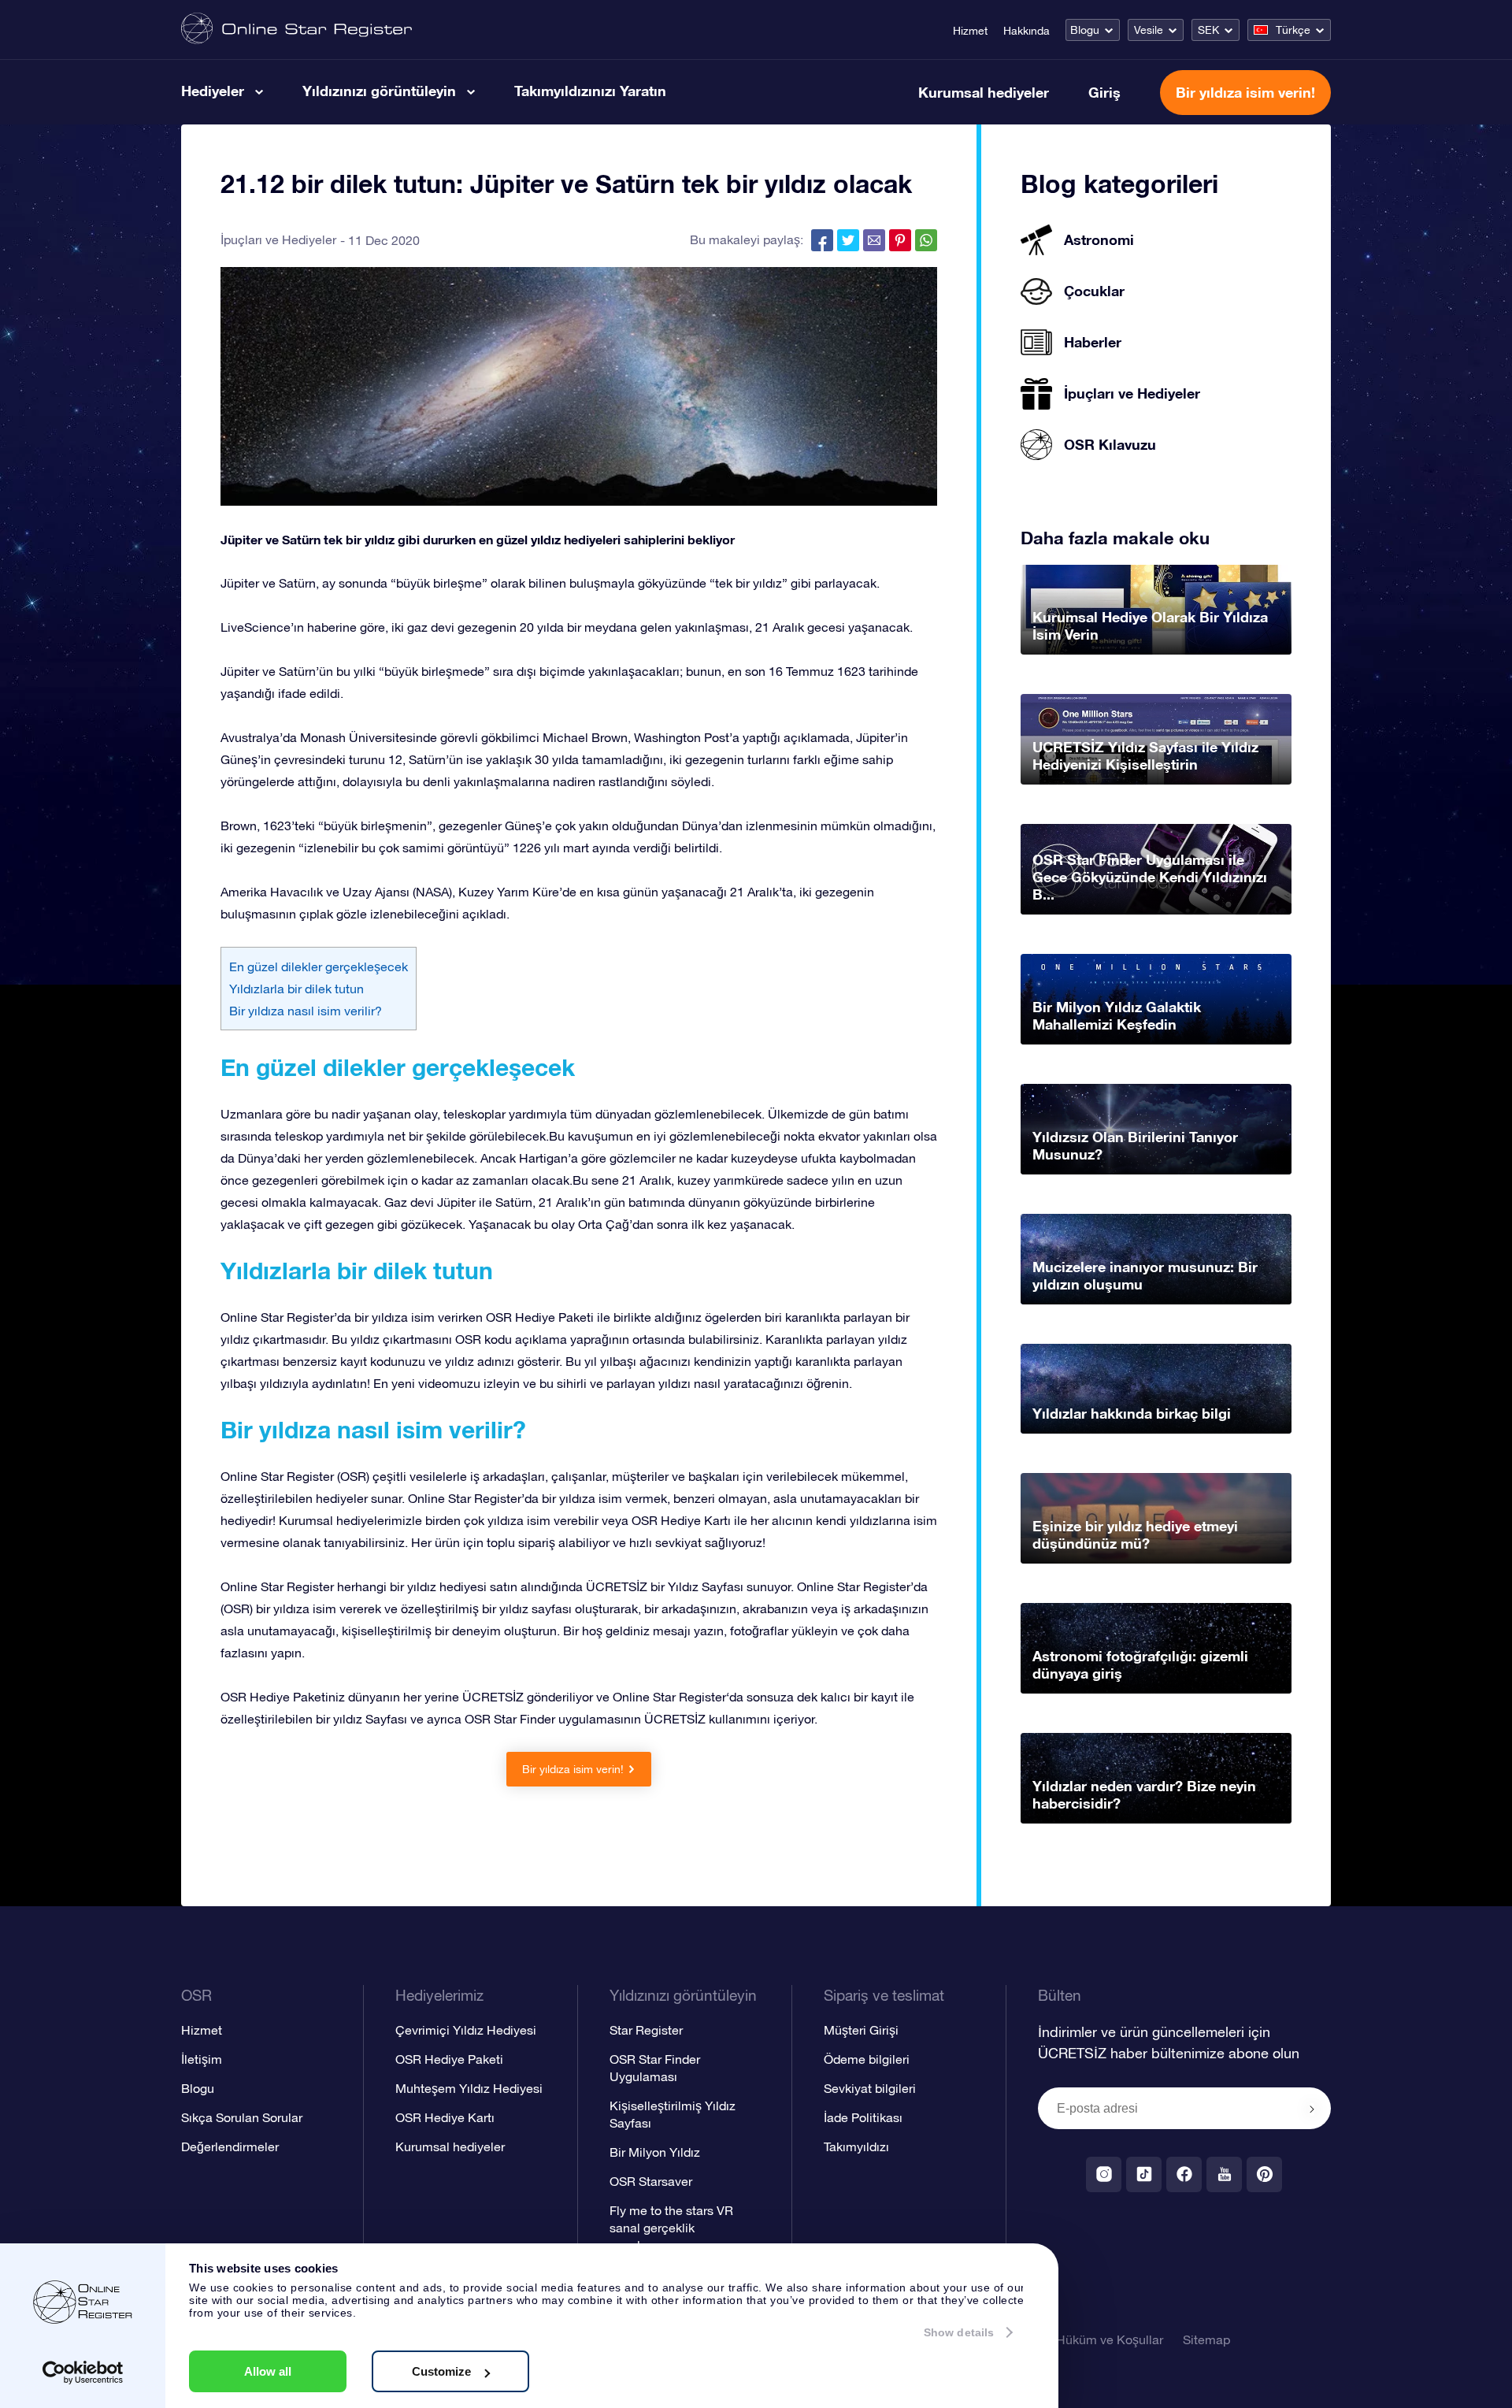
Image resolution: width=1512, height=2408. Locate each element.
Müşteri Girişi (861, 2030)
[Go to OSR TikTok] (1144, 2174)
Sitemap (1206, 2339)
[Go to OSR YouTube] (1224, 2174)
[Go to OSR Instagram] (1104, 2174)
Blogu (1085, 30)
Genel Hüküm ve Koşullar (1091, 2339)
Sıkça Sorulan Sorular (242, 2117)
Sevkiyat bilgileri (870, 2088)
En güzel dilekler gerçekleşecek (319, 967)
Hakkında (1027, 31)
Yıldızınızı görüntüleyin (379, 91)
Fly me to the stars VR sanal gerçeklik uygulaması (671, 2228)
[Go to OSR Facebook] (1184, 2174)
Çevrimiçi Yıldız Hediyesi (466, 2030)
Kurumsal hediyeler (984, 92)
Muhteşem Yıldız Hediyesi (469, 2088)
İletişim (202, 2059)
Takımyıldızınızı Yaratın (590, 91)
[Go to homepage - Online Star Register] (296, 30)
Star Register (646, 2030)
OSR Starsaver (651, 2181)
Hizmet (970, 31)
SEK (1208, 30)
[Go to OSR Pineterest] (1264, 2174)
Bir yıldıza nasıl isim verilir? (306, 1011)
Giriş (1104, 92)
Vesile (1149, 30)
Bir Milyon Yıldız (655, 2152)
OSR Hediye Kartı (445, 2117)
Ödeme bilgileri (867, 2059)
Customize (441, 2371)
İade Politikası (863, 2117)
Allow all (268, 2371)
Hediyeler (213, 91)
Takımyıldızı (856, 2146)
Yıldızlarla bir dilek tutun (296, 989)
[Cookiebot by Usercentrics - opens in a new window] (83, 2373)
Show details (959, 2332)
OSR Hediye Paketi (449, 2059)
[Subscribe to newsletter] (1312, 2109)
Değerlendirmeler (230, 2146)
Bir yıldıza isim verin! (1245, 92)
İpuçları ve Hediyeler (278, 239)
